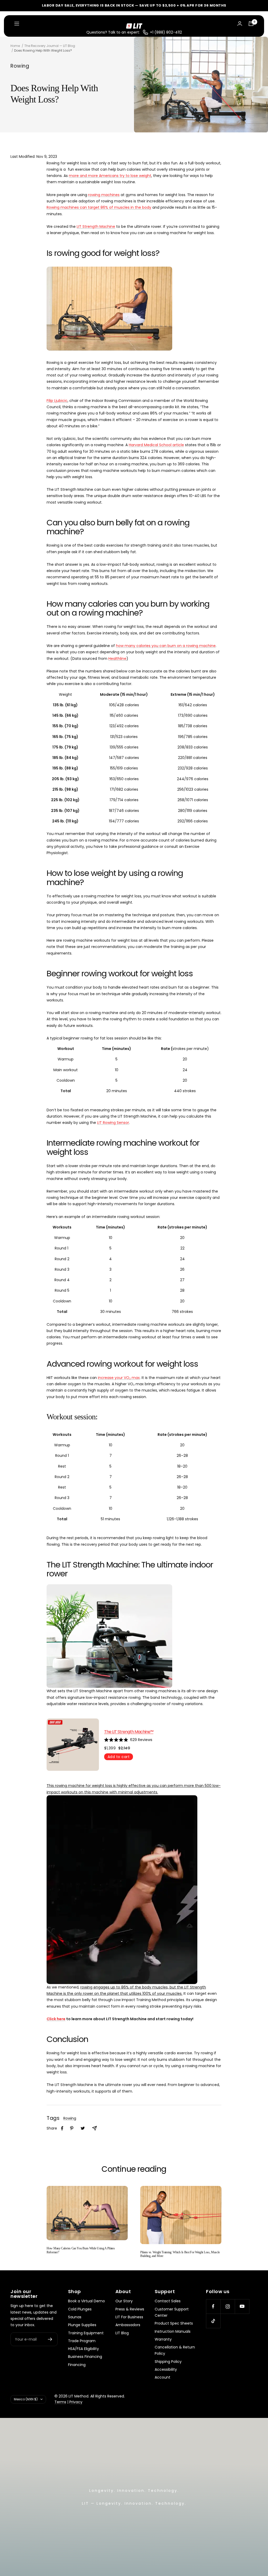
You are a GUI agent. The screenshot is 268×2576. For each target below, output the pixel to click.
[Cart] (251, 24)
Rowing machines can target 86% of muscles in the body (99, 207)
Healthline (117, 659)
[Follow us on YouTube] (242, 2306)
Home (15, 46)
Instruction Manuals (173, 2331)
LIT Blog (122, 2333)
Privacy (76, 2402)
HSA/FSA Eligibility (83, 2349)
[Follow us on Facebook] (213, 2306)
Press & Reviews (130, 2309)
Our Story (124, 2301)
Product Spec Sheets (174, 2323)
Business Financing (85, 2357)
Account (163, 2377)
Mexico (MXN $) (26, 2399)
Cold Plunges (80, 2309)
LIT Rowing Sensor (113, 1123)
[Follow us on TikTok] (213, 2321)
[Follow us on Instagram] (228, 2306)
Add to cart (119, 1757)
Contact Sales (168, 2301)
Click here (56, 2019)
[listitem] (62, 2128)
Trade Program (82, 2341)
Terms (60, 2402)
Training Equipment (86, 2333)
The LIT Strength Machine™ (129, 1732)
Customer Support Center (172, 2312)
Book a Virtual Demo (86, 2301)
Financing (77, 2365)
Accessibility (166, 2369)
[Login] (240, 23)
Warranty (163, 2339)
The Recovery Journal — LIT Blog (50, 46)
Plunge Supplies (82, 2325)
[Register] (50, 2339)
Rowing (20, 66)
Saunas (75, 2317)
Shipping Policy (168, 2362)
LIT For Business (129, 2317)
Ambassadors (128, 2325)
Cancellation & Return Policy (175, 2350)
